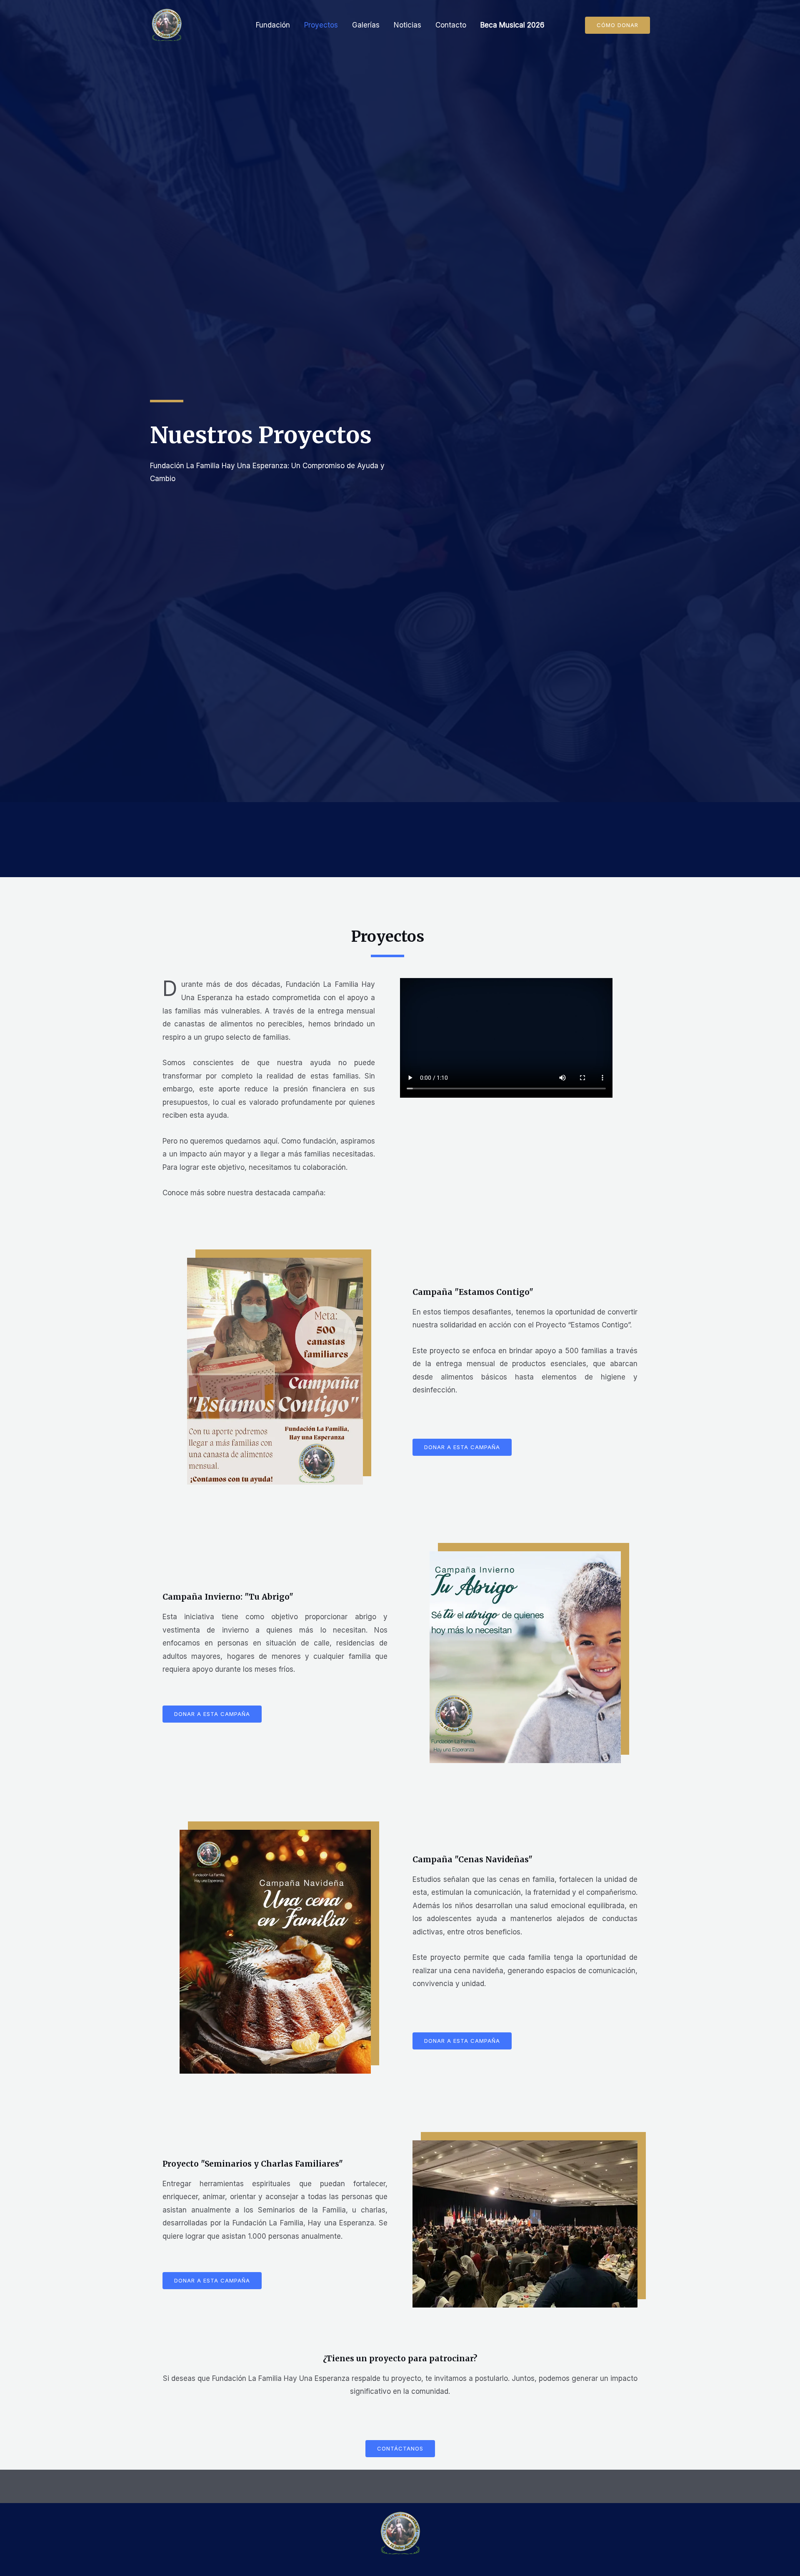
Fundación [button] (273, 25)
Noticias (407, 25)
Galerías (366, 25)
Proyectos (321, 25)
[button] (617, 25)
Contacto (451, 25)
